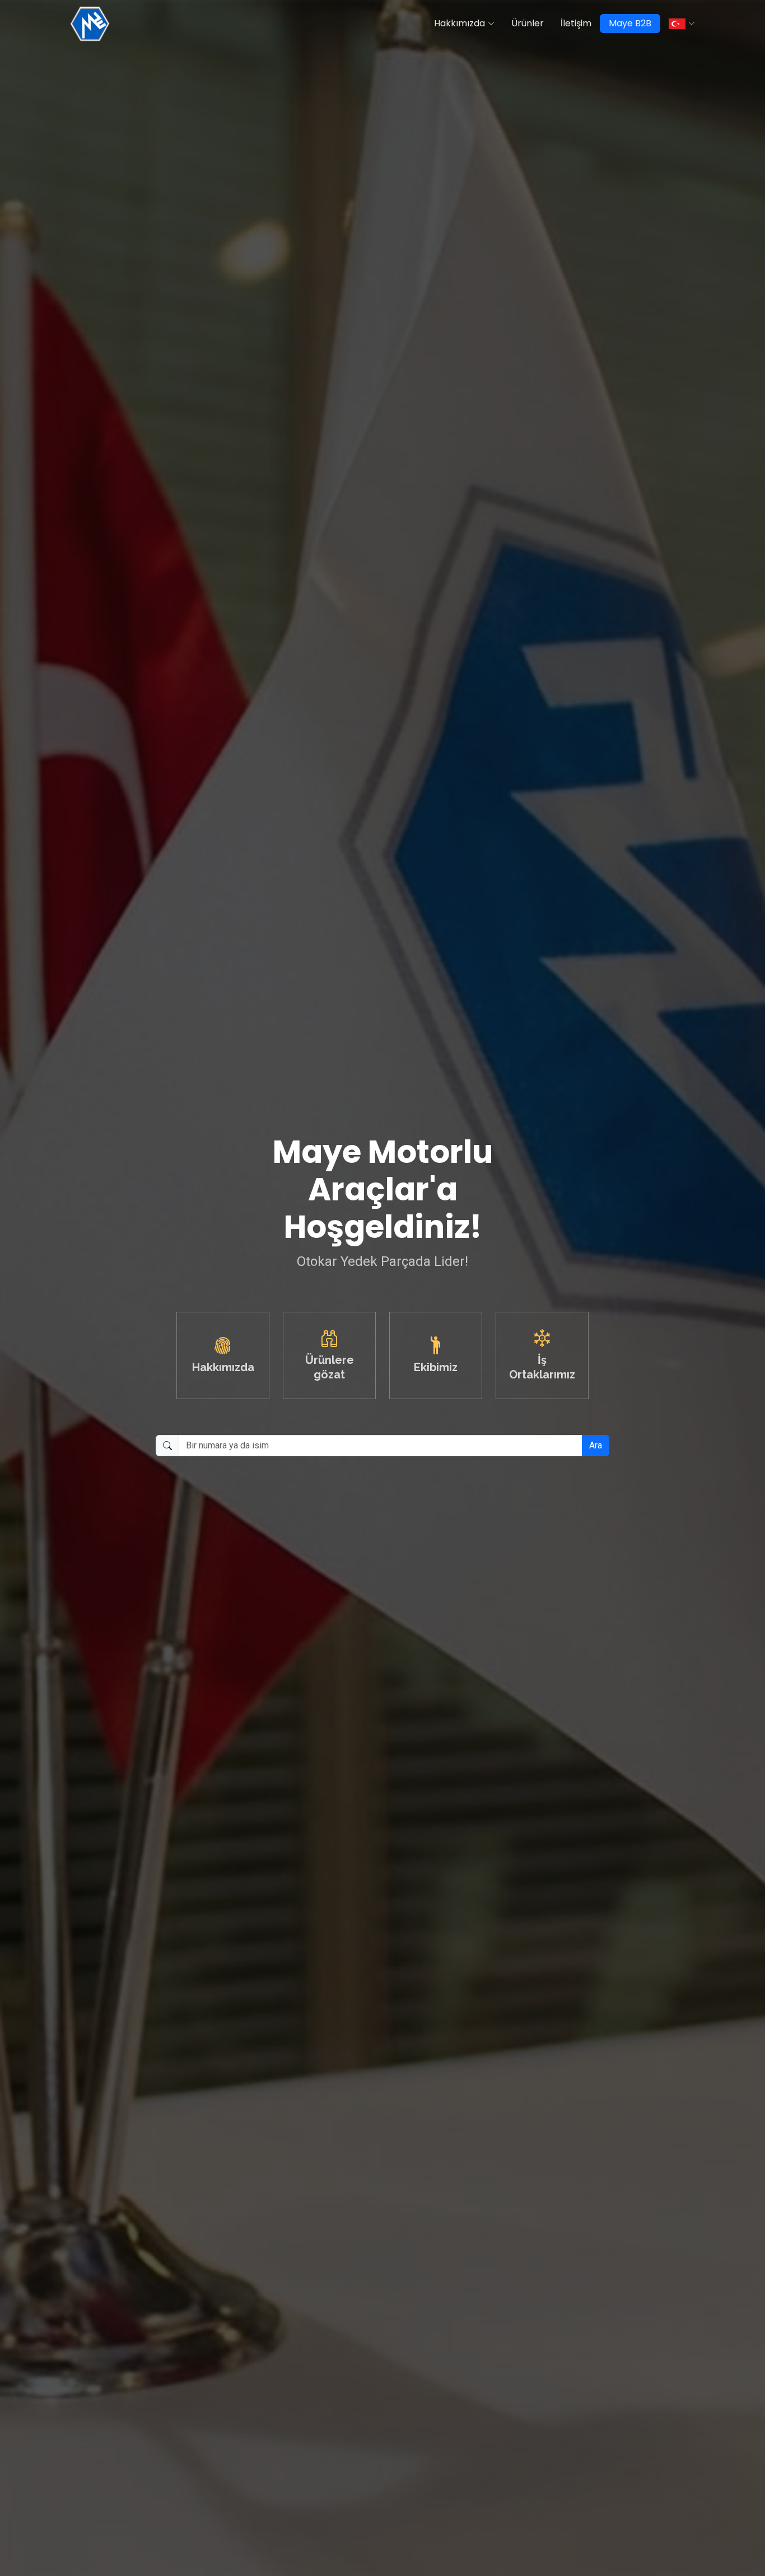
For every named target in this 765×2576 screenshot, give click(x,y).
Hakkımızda (460, 23)
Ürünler (528, 23)
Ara (596, 1445)
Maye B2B (630, 23)
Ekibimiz (436, 1367)
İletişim (576, 23)
